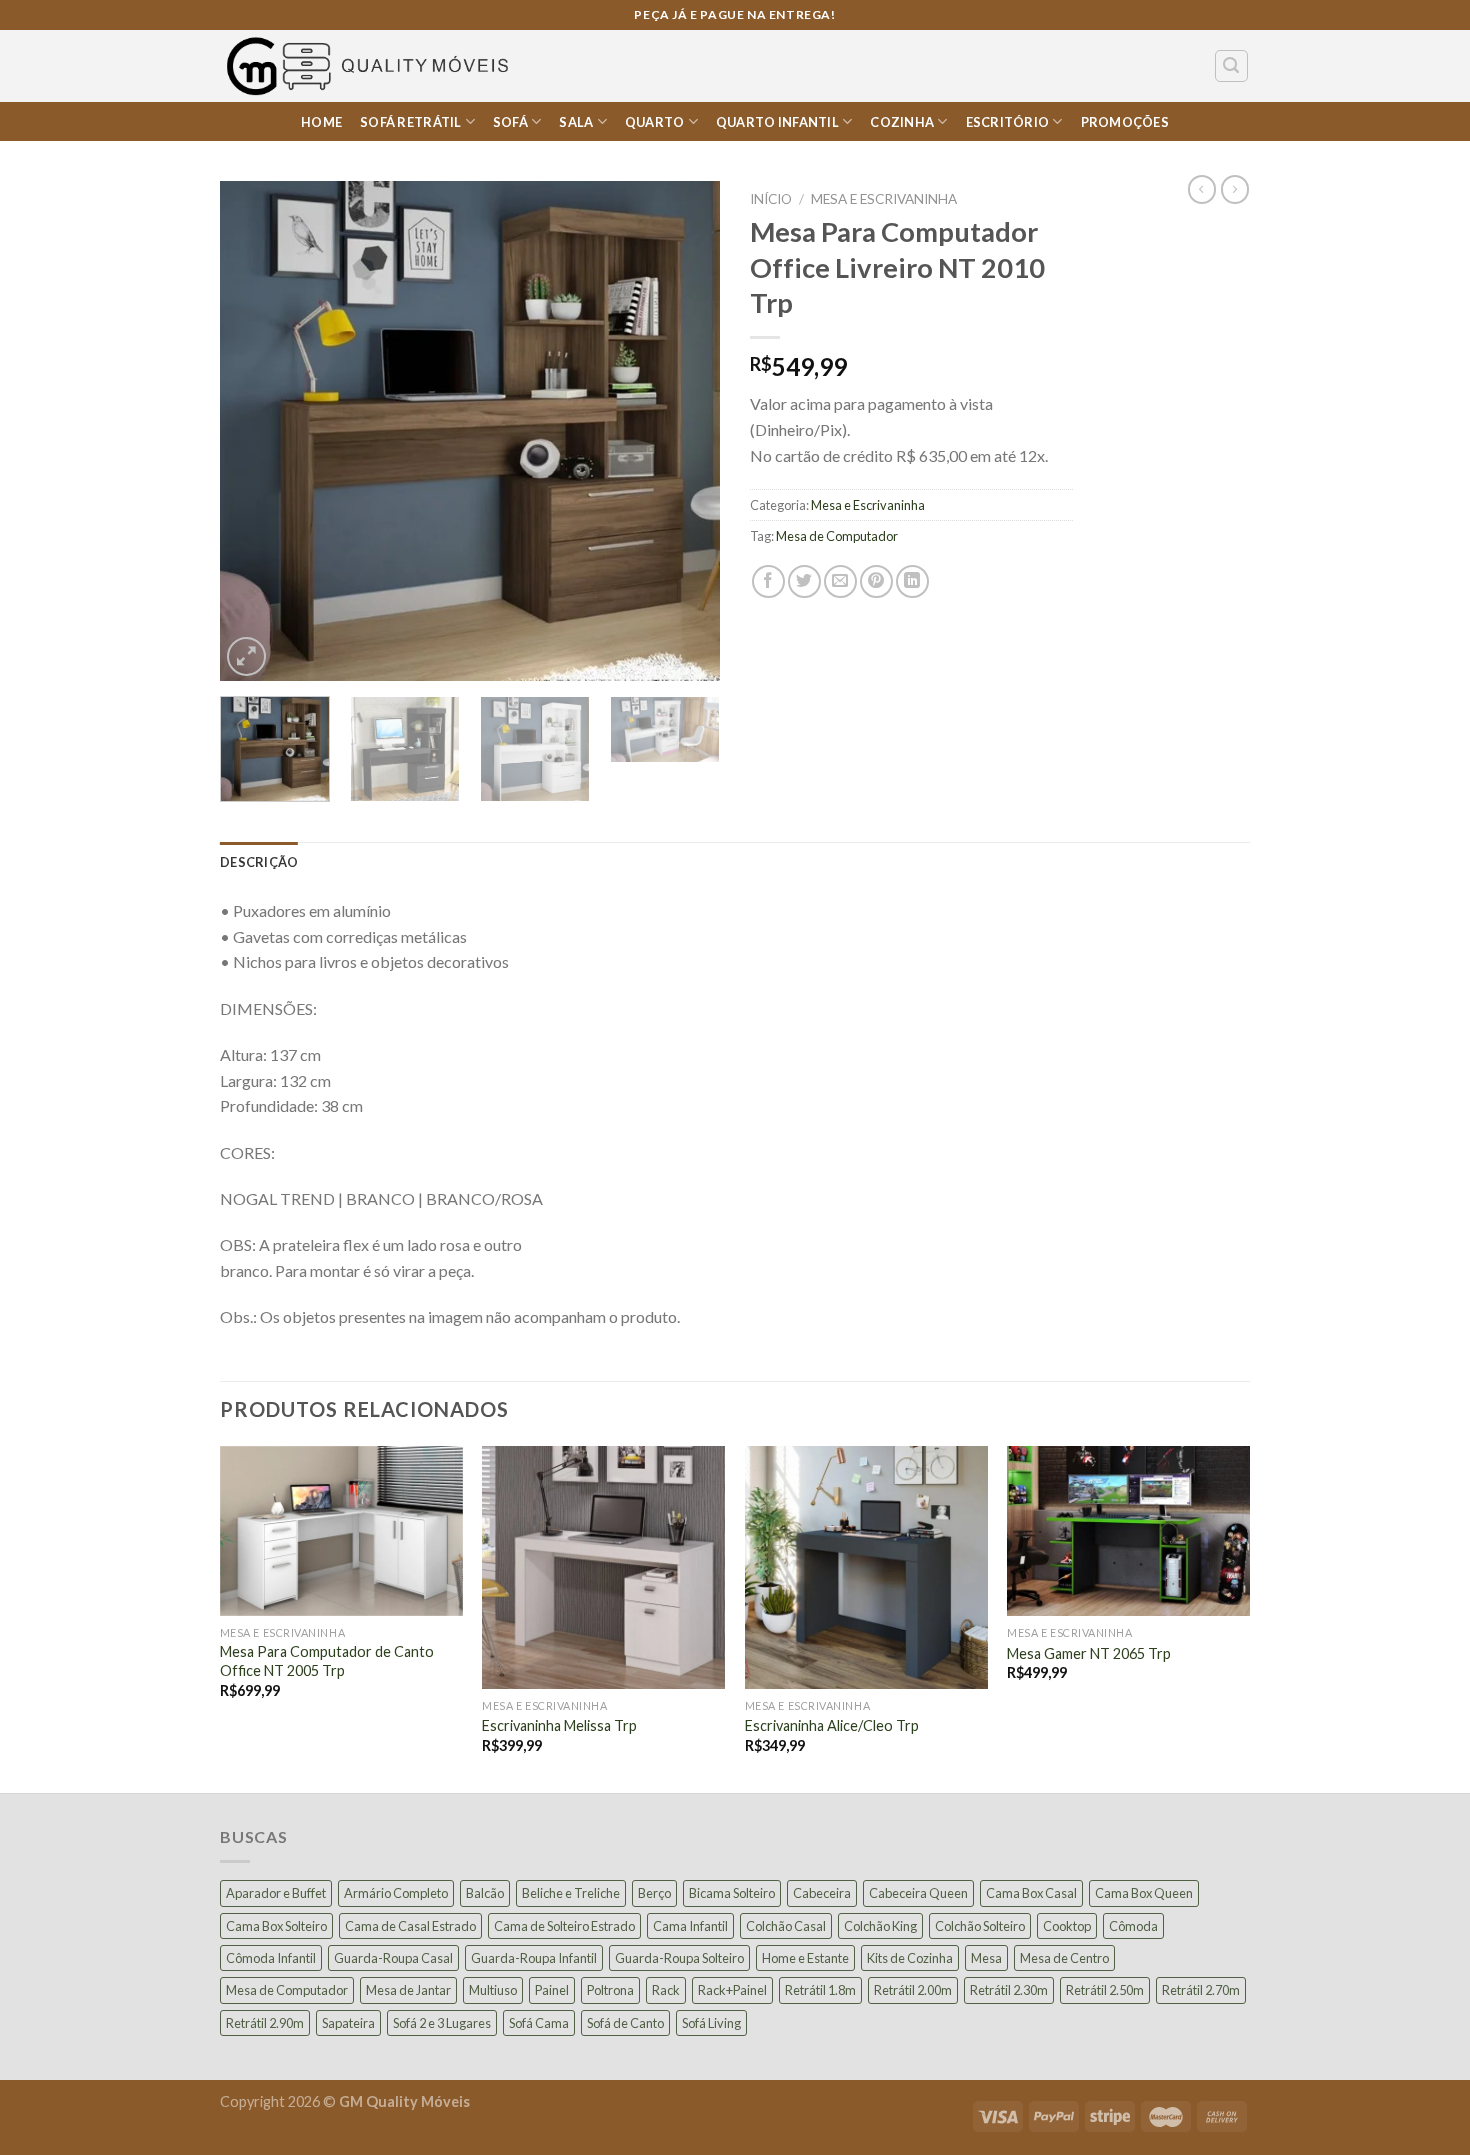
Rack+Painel (732, 1990)
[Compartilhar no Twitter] (804, 581)
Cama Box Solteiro (276, 1926)
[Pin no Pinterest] (876, 581)
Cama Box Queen (1144, 1893)
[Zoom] (246, 656)
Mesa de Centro (1064, 1958)
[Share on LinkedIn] (912, 581)
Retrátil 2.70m (1201, 1990)
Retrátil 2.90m (265, 2023)
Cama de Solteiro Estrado (564, 1926)
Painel (552, 1990)
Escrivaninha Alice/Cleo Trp (832, 1725)
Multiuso (493, 1990)
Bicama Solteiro (732, 1893)
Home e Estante (805, 1958)
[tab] (259, 862)
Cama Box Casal (1031, 1893)
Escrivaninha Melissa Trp (559, 1725)
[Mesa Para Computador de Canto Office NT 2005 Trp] (341, 1531)
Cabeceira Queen (918, 1893)
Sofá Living (711, 2023)
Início (771, 199)
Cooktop (1067, 1926)
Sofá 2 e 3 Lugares (442, 2023)
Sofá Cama (539, 2023)
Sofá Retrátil (410, 122)
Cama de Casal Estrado (410, 1926)
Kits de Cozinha (910, 1958)
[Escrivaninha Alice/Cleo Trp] (866, 1567)
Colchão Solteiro (980, 1926)
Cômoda (1133, 1926)
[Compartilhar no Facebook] (768, 581)
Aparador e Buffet (276, 1893)
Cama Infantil (690, 1926)
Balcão (485, 1893)
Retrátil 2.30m (1009, 1990)
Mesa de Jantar (408, 1990)
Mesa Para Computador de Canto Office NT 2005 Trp (327, 1661)
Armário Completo (396, 1893)
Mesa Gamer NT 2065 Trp (1089, 1653)
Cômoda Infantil (271, 1958)
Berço (654, 1893)
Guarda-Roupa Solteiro (679, 1958)
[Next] (685, 431)
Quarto (655, 122)
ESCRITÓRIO (1008, 122)
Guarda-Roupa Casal (393, 1958)
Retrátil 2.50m (1105, 1990)
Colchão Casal (786, 1926)
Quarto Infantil (777, 122)
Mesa (986, 1958)
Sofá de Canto (625, 2023)
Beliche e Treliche (571, 1893)
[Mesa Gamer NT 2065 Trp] (1128, 1531)
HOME (321, 122)
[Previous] (255, 431)
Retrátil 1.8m (820, 1990)
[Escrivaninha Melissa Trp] (603, 1567)
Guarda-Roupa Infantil (534, 1958)
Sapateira (348, 2023)
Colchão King (880, 1926)
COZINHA (902, 122)
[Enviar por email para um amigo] (840, 581)
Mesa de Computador (837, 536)
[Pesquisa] (1232, 66)
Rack (666, 1990)
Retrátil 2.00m (913, 1990)
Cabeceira (822, 1893)
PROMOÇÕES (1125, 122)
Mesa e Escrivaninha (884, 199)
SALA (576, 122)
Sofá (510, 122)
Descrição (259, 862)
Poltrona (610, 1990)
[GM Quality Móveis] (371, 66)
